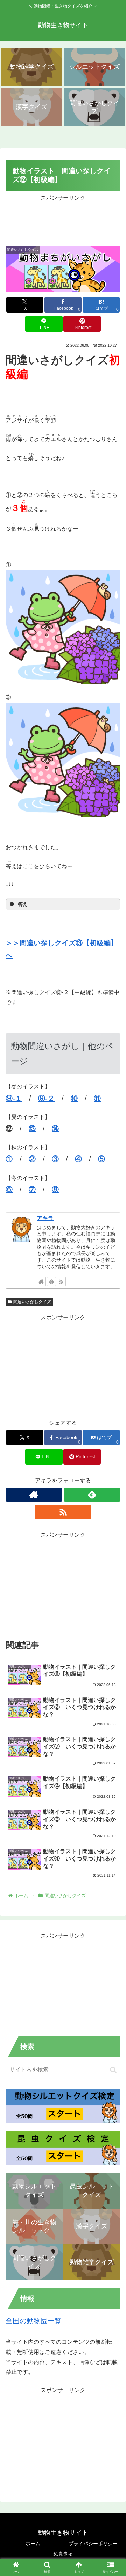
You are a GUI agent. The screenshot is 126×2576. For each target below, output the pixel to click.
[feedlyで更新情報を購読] (51, 1282)
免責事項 (63, 2554)
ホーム (33, 2544)
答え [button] (23, 904)
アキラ (45, 1218)
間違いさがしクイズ (32, 1302)
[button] (113, 2070)
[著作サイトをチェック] (41, 1282)
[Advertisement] (63, 221)
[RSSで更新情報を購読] (61, 1282)
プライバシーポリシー (93, 2544)
